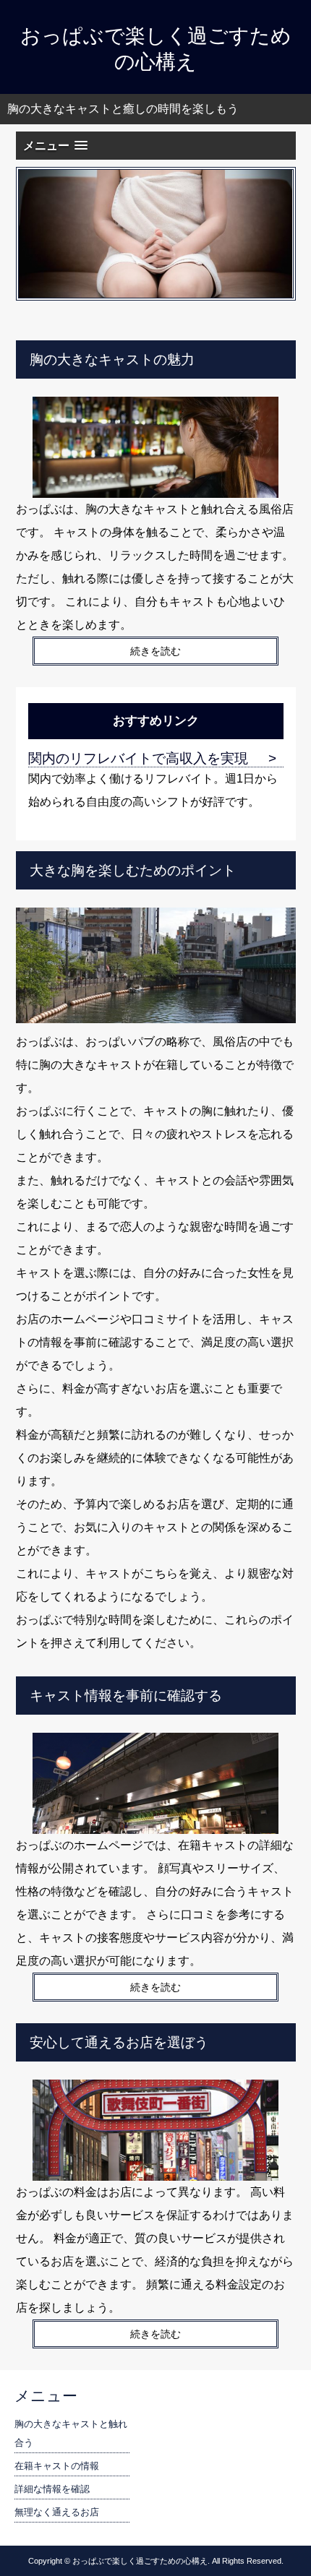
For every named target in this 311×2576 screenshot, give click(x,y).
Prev (38, 233)
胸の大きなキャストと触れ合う (71, 2433)
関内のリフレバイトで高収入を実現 (138, 758)
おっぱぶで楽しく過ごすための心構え (156, 49)
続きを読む (155, 651)
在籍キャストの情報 (57, 2466)
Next (274, 233)
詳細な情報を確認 (52, 2489)
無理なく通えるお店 (57, 2512)
